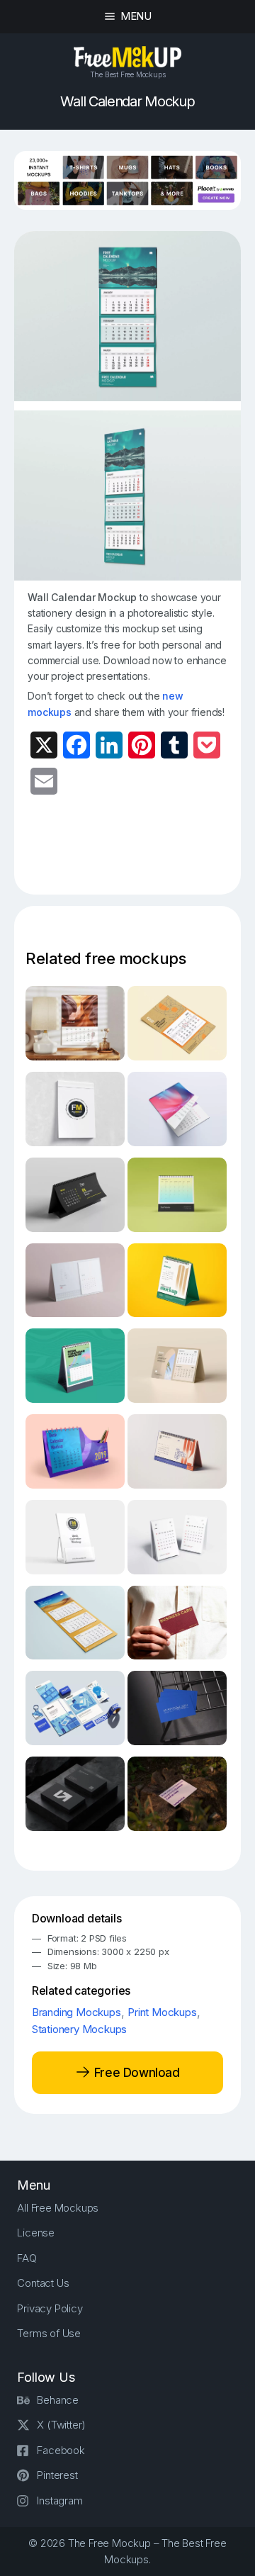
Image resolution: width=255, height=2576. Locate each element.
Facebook (61, 2450)
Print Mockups (162, 2012)
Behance (58, 2400)
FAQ (27, 2258)
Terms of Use (49, 2333)
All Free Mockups (58, 2208)
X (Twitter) (61, 2425)
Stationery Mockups (79, 2029)
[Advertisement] (141, 853)
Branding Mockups (76, 2012)
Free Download (135, 2073)
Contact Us (43, 2283)
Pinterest (57, 2475)
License (36, 2233)
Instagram (59, 2501)
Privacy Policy (50, 2308)
